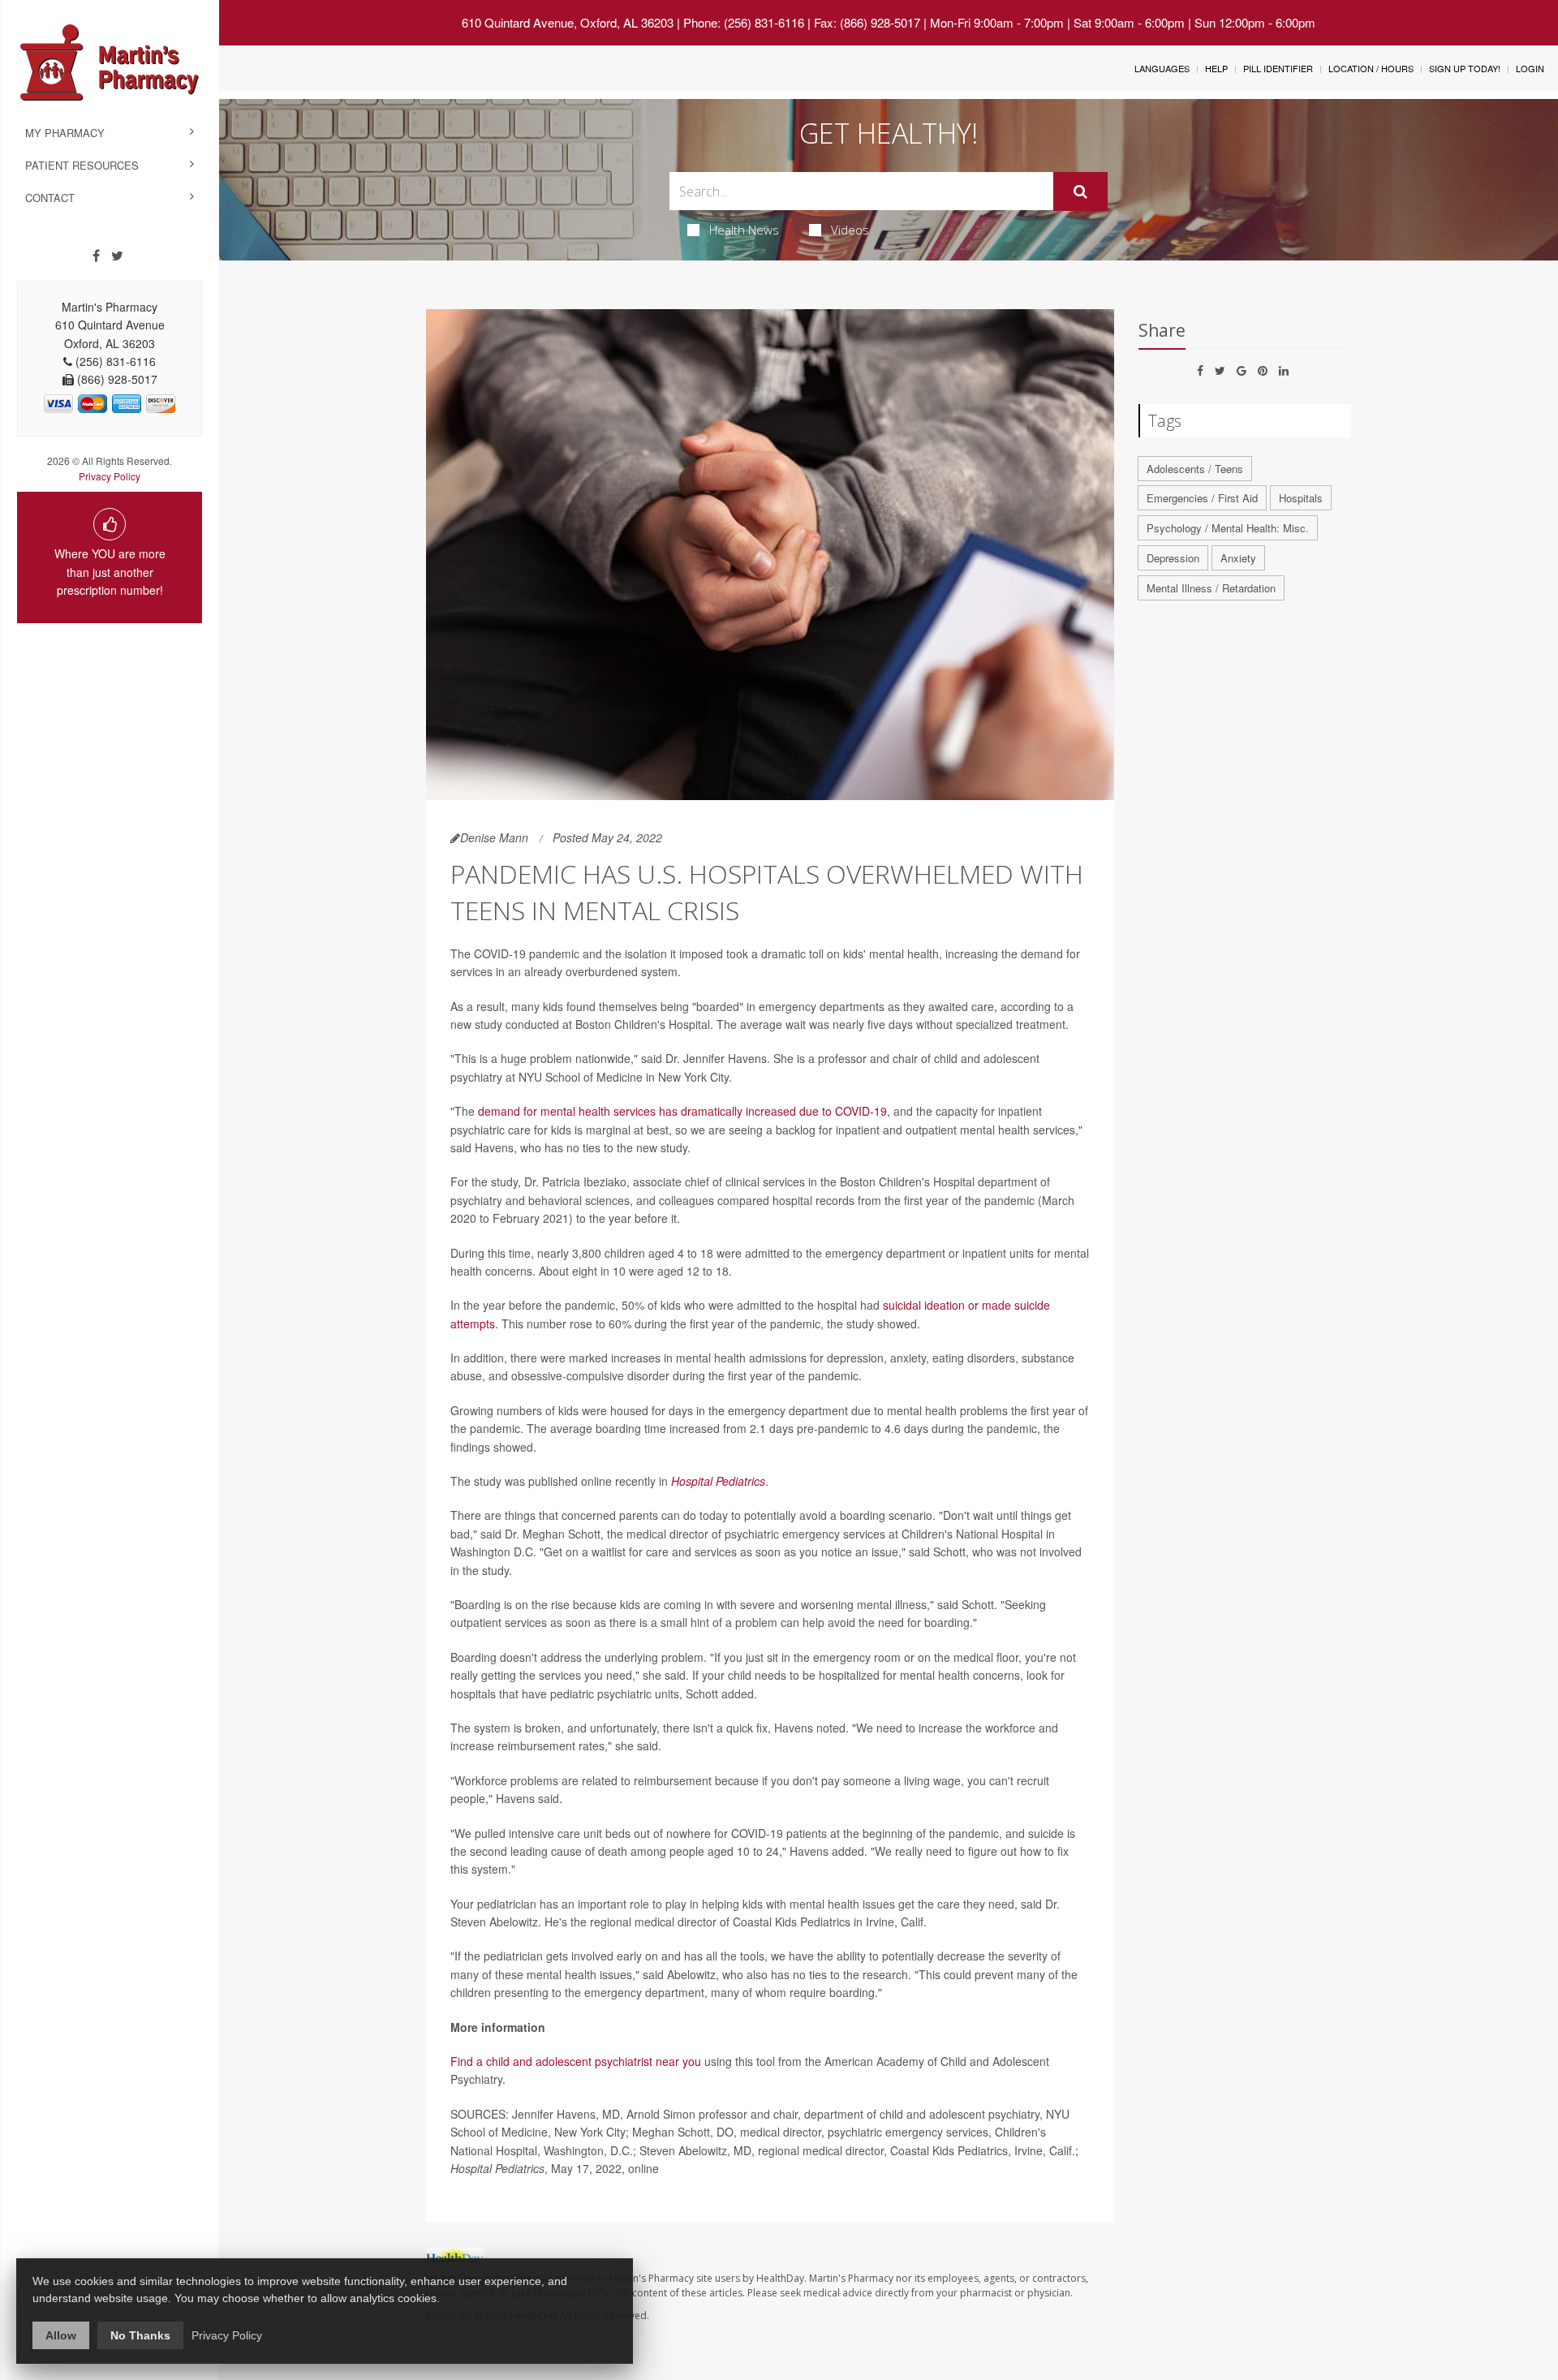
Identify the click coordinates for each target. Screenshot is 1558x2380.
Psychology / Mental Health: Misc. (1228, 528)
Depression (1173, 558)
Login (1530, 68)
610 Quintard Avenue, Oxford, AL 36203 (568, 22)
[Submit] (1080, 192)
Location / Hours (1371, 68)
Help (1216, 68)
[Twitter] (117, 256)
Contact (50, 198)
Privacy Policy (110, 476)
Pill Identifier (1278, 68)
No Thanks (140, 2335)
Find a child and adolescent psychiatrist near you (576, 2061)
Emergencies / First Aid (1202, 498)
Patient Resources (82, 165)
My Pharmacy (65, 133)
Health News (744, 230)
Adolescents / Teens (1195, 469)
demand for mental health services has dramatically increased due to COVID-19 (682, 1111)
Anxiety (1238, 558)
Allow (61, 2335)
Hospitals (1301, 498)
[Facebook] (96, 256)
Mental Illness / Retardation (1211, 588)
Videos (850, 230)
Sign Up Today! (1465, 68)
